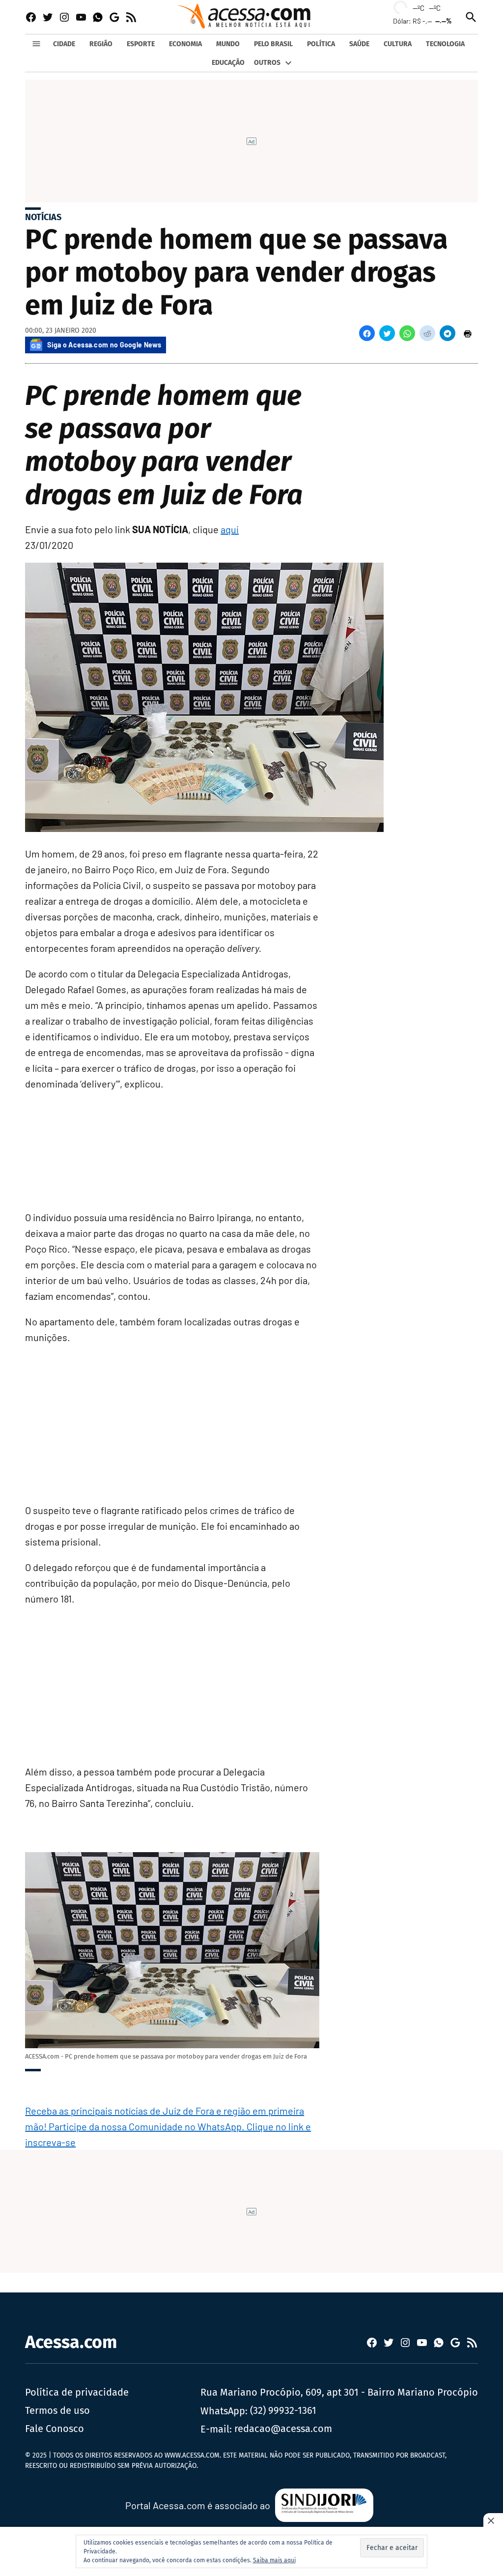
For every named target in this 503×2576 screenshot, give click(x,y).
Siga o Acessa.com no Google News (104, 345)
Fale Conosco (55, 2429)
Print (468, 333)
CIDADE (64, 44)
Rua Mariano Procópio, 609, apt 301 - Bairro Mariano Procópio (339, 2392)
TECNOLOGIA (445, 44)
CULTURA (398, 44)
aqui (230, 529)
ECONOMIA (185, 44)
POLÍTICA (321, 44)
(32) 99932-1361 (283, 2410)
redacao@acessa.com (283, 2429)
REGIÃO (101, 44)
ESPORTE (141, 44)
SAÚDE (359, 44)
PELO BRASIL (273, 44)
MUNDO (228, 44)
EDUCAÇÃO (228, 63)
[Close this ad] (493, 2520)
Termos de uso (57, 2410)
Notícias (43, 217)
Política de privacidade (77, 2392)
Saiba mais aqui (274, 2560)
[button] (367, 333)
